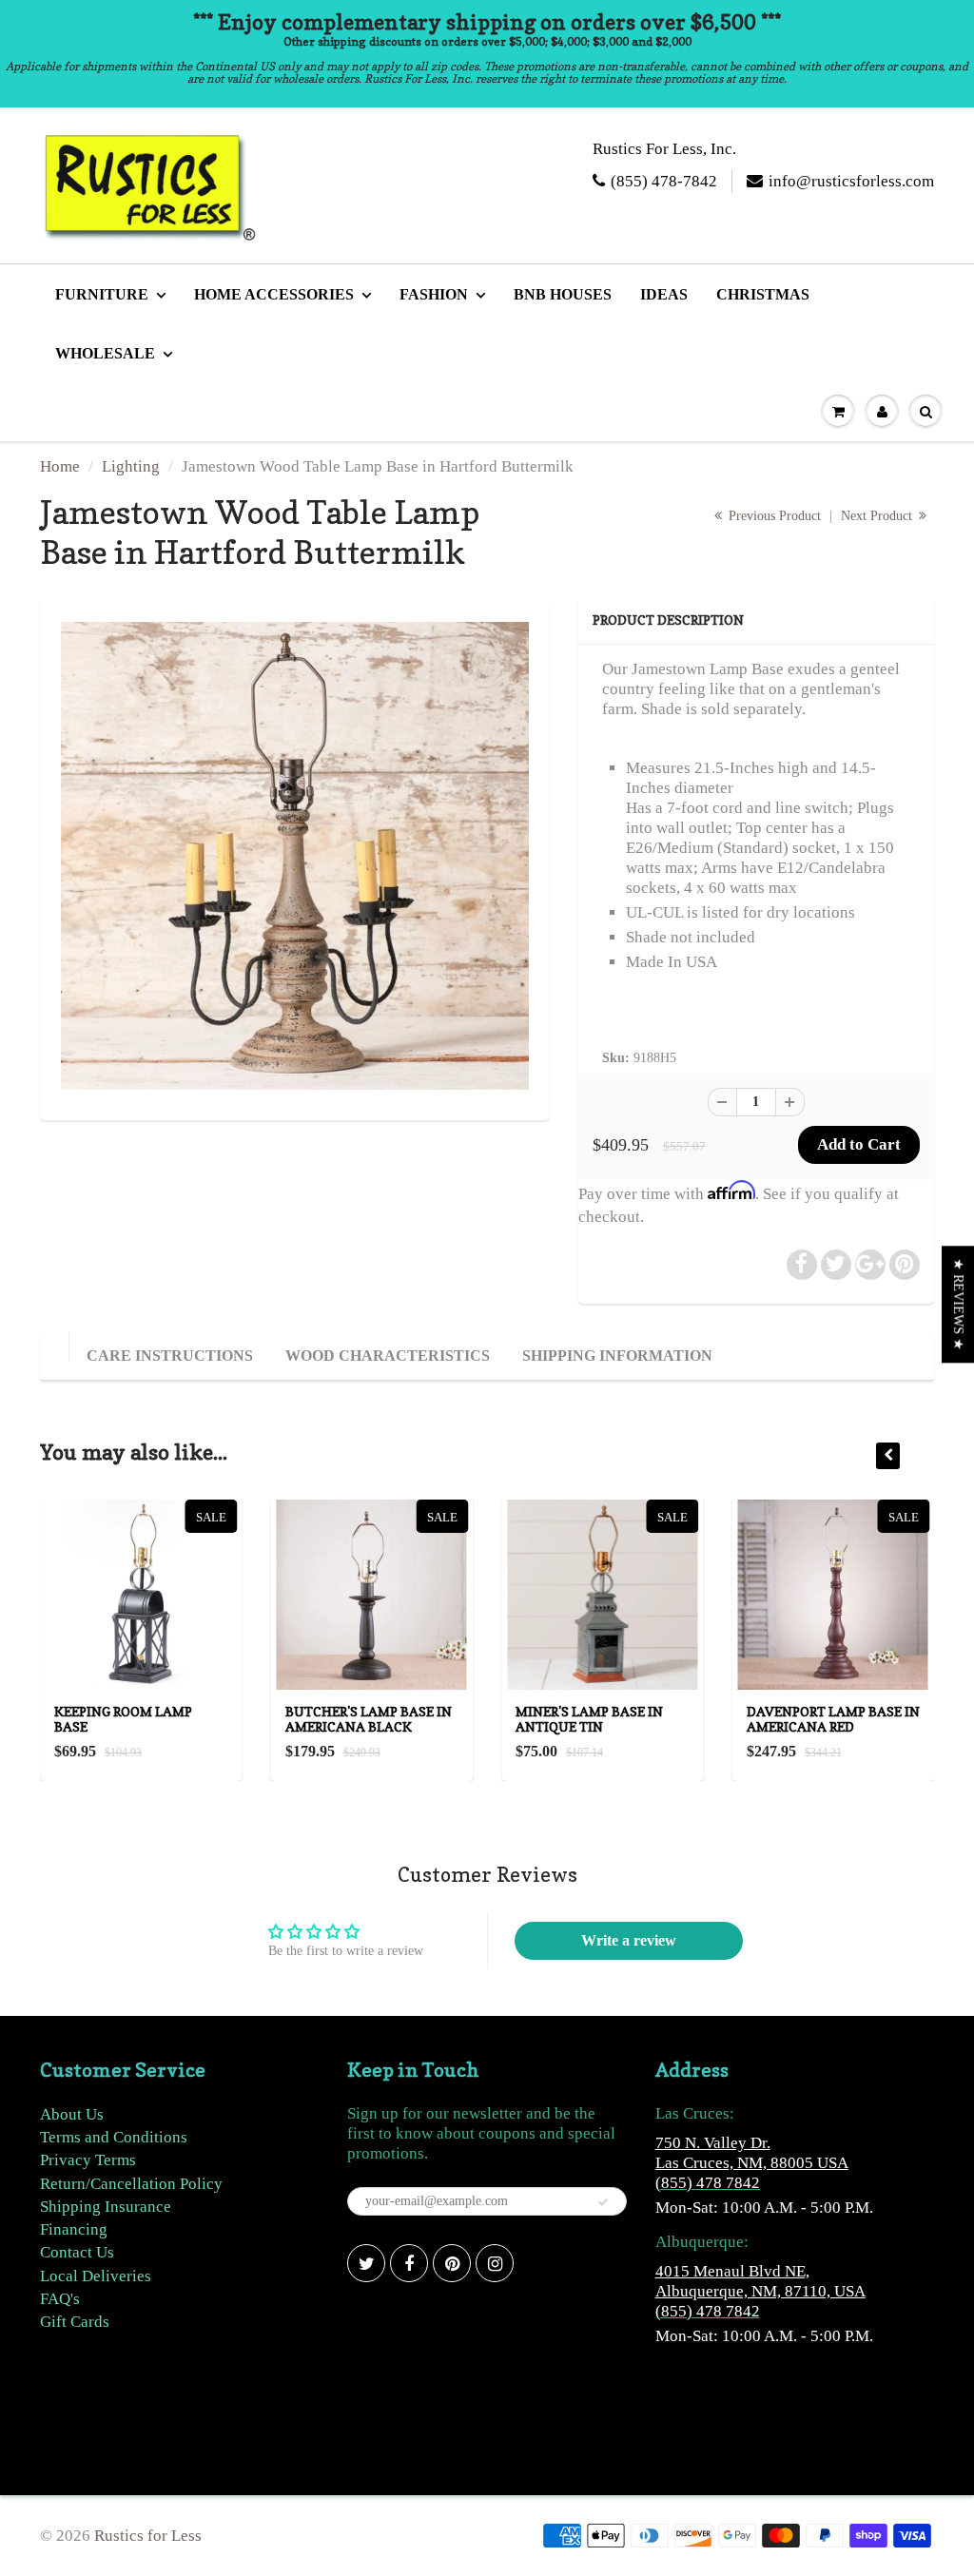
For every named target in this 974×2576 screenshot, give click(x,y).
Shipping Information (617, 1356)
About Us (72, 2114)
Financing (74, 2229)
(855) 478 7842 (708, 2183)
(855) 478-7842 (664, 181)
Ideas (664, 294)
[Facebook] (409, 2263)
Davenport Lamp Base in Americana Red (833, 1719)
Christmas (763, 294)
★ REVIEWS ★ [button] (958, 1304)
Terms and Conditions (114, 2137)
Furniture (102, 294)
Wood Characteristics (388, 1356)
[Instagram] (495, 2263)
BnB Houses (563, 294)
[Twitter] (366, 2263)
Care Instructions (170, 1356)
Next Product (878, 516)
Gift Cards (75, 2322)
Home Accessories (274, 294)
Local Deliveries (96, 2276)
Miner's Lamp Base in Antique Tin (589, 1719)
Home (60, 466)
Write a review (629, 1940)
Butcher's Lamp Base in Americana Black (369, 1719)
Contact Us (77, 2252)
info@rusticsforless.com (851, 181)
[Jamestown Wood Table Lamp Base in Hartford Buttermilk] (295, 856)
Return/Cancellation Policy (131, 2184)
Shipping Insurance (106, 2207)
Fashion (434, 294)
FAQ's (60, 2299)
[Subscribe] (603, 2202)
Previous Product (773, 516)
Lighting (131, 466)
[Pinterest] (452, 2263)
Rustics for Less (148, 2536)
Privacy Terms (88, 2160)
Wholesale (105, 353)
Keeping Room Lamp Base (123, 1719)
